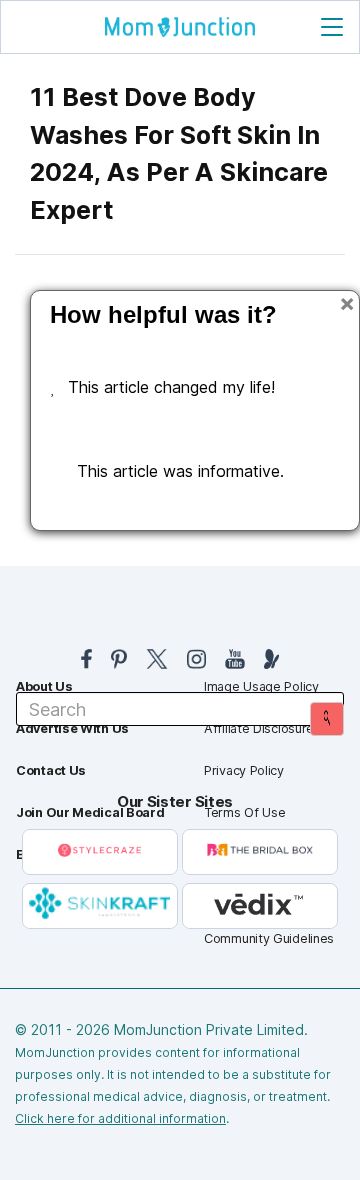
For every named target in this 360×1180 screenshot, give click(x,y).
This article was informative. (180, 471)
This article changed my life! (171, 387)
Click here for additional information (120, 1118)
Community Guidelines (269, 938)
